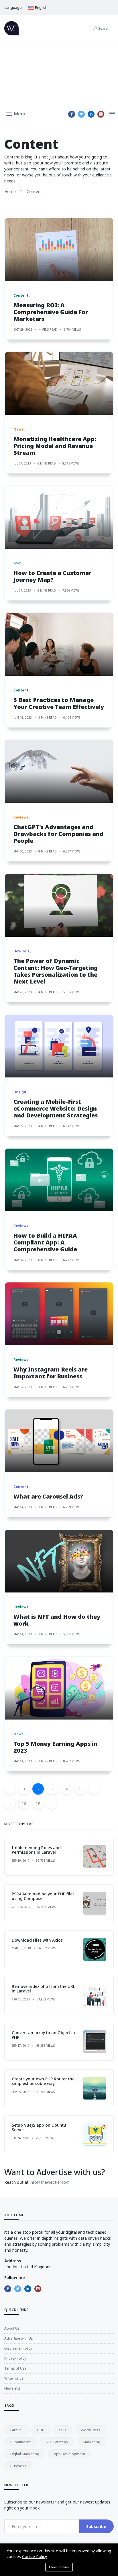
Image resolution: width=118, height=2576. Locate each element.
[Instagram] (101, 114)
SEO (63, 2430)
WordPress (91, 2430)
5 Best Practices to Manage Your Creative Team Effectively (59, 703)
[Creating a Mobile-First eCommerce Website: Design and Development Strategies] (59, 1046)
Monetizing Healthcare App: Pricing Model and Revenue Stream (55, 446)
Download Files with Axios (37, 1940)
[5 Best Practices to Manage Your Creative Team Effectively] (59, 644)
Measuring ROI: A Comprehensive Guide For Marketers (51, 312)
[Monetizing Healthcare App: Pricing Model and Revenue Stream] (59, 383)
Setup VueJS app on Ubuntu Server (39, 2127)
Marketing (92, 2442)
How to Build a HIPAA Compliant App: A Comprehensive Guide (45, 1242)
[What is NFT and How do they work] (59, 1561)
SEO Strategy (57, 2442)
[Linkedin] (91, 114)
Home (10, 191)
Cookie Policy (35, 2556)
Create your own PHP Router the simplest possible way (43, 2081)
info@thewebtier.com (50, 2182)
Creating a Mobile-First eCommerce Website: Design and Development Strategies (56, 1108)
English (41, 7)
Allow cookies (59, 2567)
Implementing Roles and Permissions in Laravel (36, 1850)
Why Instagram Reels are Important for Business (51, 1373)
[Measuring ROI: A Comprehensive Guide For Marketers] (59, 250)
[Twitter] (81, 114)
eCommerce (21, 2442)
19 (38, 1803)
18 (24, 1803)
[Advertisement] (59, 74)
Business (18, 2466)
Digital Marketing (25, 2454)
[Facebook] (72, 114)
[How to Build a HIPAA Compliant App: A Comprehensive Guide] (59, 1180)
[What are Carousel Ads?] (59, 1441)
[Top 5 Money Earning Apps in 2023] (59, 1688)
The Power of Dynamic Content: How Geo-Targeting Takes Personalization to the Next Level (56, 971)
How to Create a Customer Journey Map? (52, 576)
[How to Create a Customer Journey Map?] (59, 517)
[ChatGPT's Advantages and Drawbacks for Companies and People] (59, 771)
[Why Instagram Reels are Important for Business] (59, 1314)
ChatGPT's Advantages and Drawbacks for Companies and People (58, 834)
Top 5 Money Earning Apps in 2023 (55, 1747)
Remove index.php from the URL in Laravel (43, 1989)
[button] (16, 113)
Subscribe (96, 2526)
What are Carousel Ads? (48, 1496)
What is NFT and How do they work (57, 1620)
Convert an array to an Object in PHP (43, 2035)
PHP (41, 2430)
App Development (69, 2454)
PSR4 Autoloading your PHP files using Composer (43, 1896)
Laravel (16, 2430)
